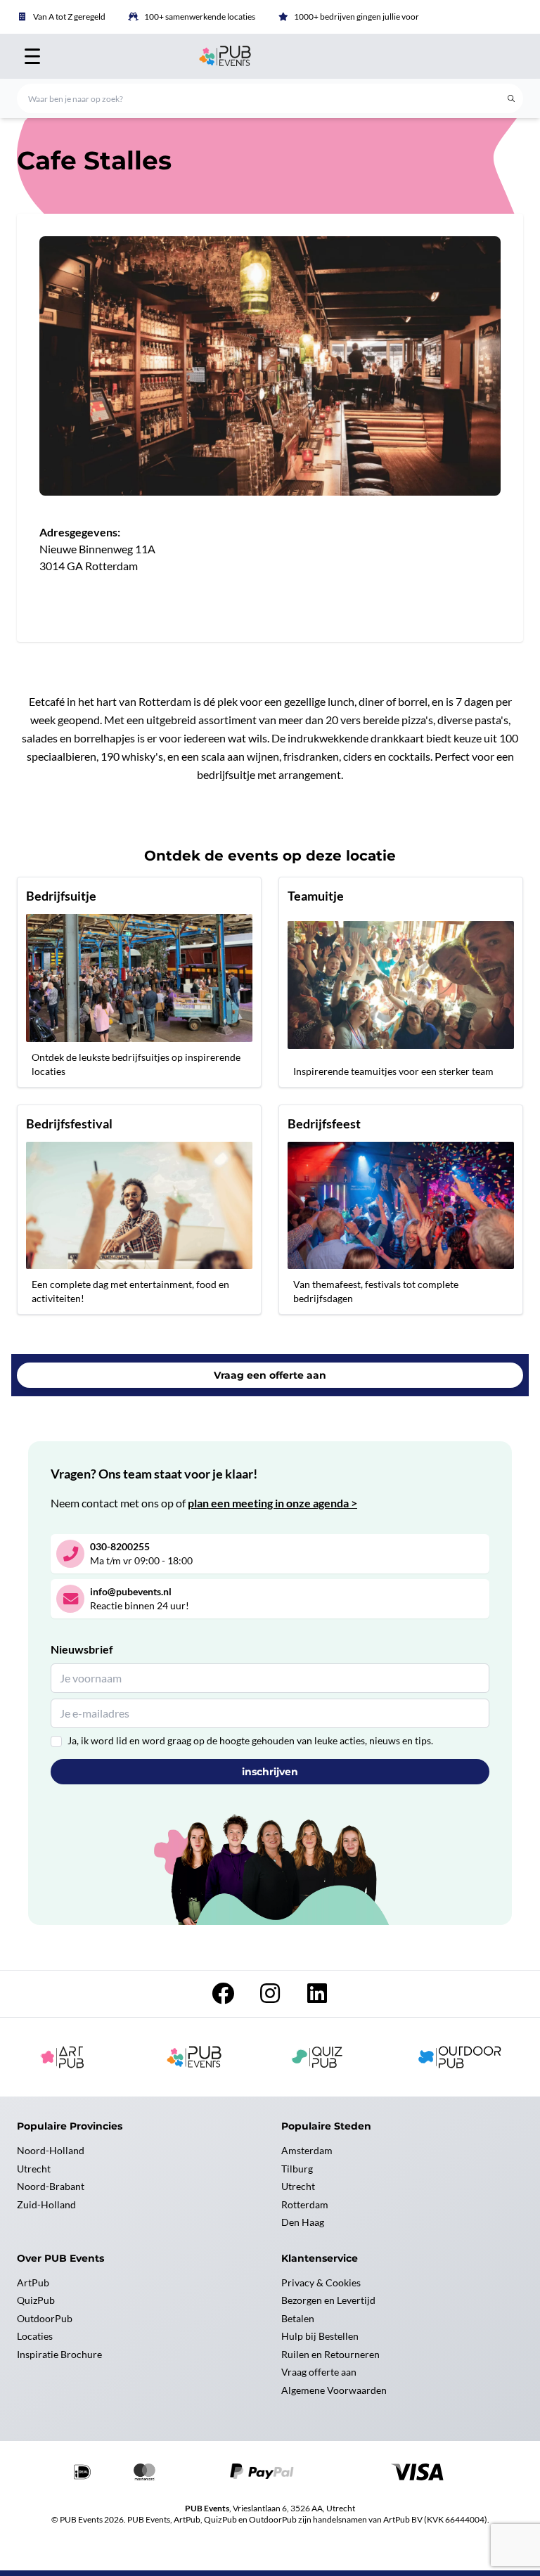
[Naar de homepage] (270, 56)
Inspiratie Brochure (59, 2354)
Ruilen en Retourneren (330, 2354)
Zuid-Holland (46, 2204)
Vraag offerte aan (319, 2372)
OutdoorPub (45, 2318)
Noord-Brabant (51, 2186)
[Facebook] (224, 1997)
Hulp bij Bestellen (320, 2336)
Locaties (35, 2336)
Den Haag (303, 2222)
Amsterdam (307, 2150)
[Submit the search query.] (511, 98)
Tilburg (297, 2169)
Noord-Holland (51, 2150)
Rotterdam (305, 2204)
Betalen (298, 2318)
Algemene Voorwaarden (334, 2390)
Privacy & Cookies (321, 2282)
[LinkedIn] (317, 1997)
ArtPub (33, 2282)
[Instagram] (271, 1997)
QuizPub (36, 2300)
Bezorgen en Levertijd (328, 2300)
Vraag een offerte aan (270, 1375)
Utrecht (34, 2169)
